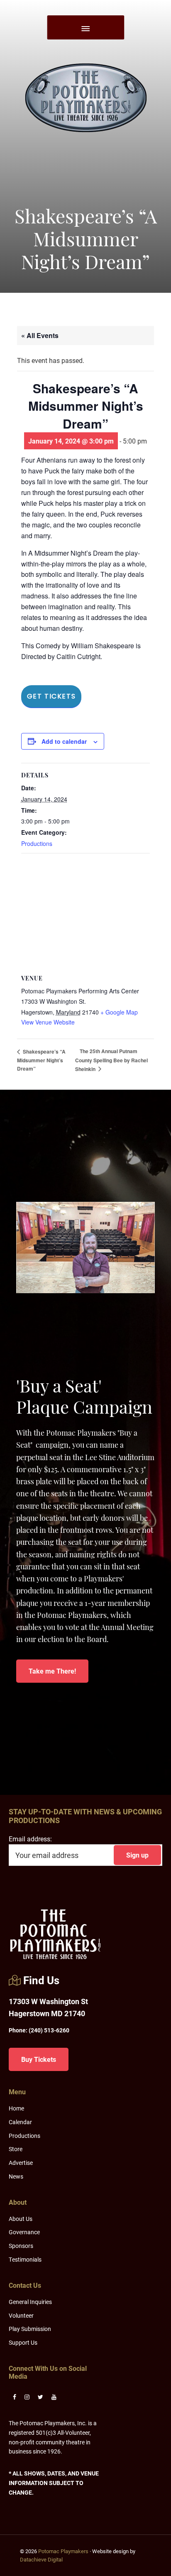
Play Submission (30, 2329)
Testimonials (25, 2259)
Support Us (23, 2342)
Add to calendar (64, 741)
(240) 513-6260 (39, 2030)
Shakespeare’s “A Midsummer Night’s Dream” (41, 1060)
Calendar (20, 2122)
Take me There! (52, 1671)
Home (16, 2108)
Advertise (21, 2163)
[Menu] (85, 27)
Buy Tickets (39, 2059)
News (16, 2176)
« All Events (40, 335)
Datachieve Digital (41, 2559)
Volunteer (21, 2315)
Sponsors (21, 2246)
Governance (24, 2232)
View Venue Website (48, 1022)
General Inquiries (30, 2302)
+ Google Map (119, 1012)
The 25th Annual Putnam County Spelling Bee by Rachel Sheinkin (111, 1060)
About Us (21, 2219)
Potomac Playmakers (63, 2551)
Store (16, 2149)
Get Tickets (51, 696)
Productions (37, 843)
